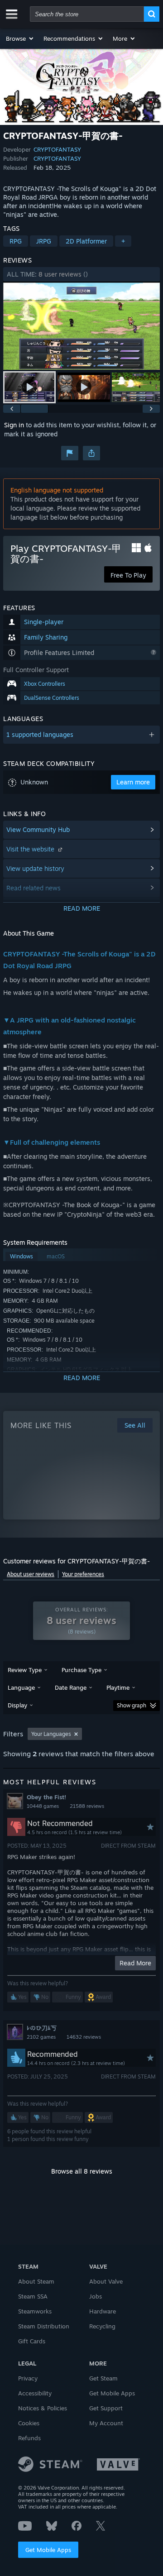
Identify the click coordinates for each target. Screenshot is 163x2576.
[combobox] (87, 14)
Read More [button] (135, 1963)
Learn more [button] (133, 782)
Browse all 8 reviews (82, 2171)
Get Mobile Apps (48, 2550)
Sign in (14, 425)
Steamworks (35, 2311)
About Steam (36, 2281)
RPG (16, 241)
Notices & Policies (43, 2408)
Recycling (102, 2326)
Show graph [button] (132, 1705)
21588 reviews (87, 1806)
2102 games (41, 2037)
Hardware (103, 2311)
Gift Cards (32, 2341)
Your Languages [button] (51, 1734)
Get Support (106, 2408)
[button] (20, 38)
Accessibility (35, 2393)
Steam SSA (33, 2296)
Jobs (96, 2296)
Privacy (28, 2378)
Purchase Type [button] (81, 1670)
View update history (35, 868)
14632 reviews (84, 2037)
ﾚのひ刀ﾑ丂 (42, 2028)
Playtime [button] (118, 1687)
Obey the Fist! (46, 1797)
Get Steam (103, 2378)
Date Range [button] (71, 1687)
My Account (106, 2423)
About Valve (106, 2281)
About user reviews (31, 1574)
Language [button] (21, 1687)
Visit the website (31, 849)
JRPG (44, 241)
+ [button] (123, 241)
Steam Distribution (44, 2326)
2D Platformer (86, 241)
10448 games (43, 1806)
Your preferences (83, 1574)
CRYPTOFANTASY (57, 149)
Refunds (29, 2438)
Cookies (29, 2423)
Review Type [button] (25, 1670)
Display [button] (17, 1705)
